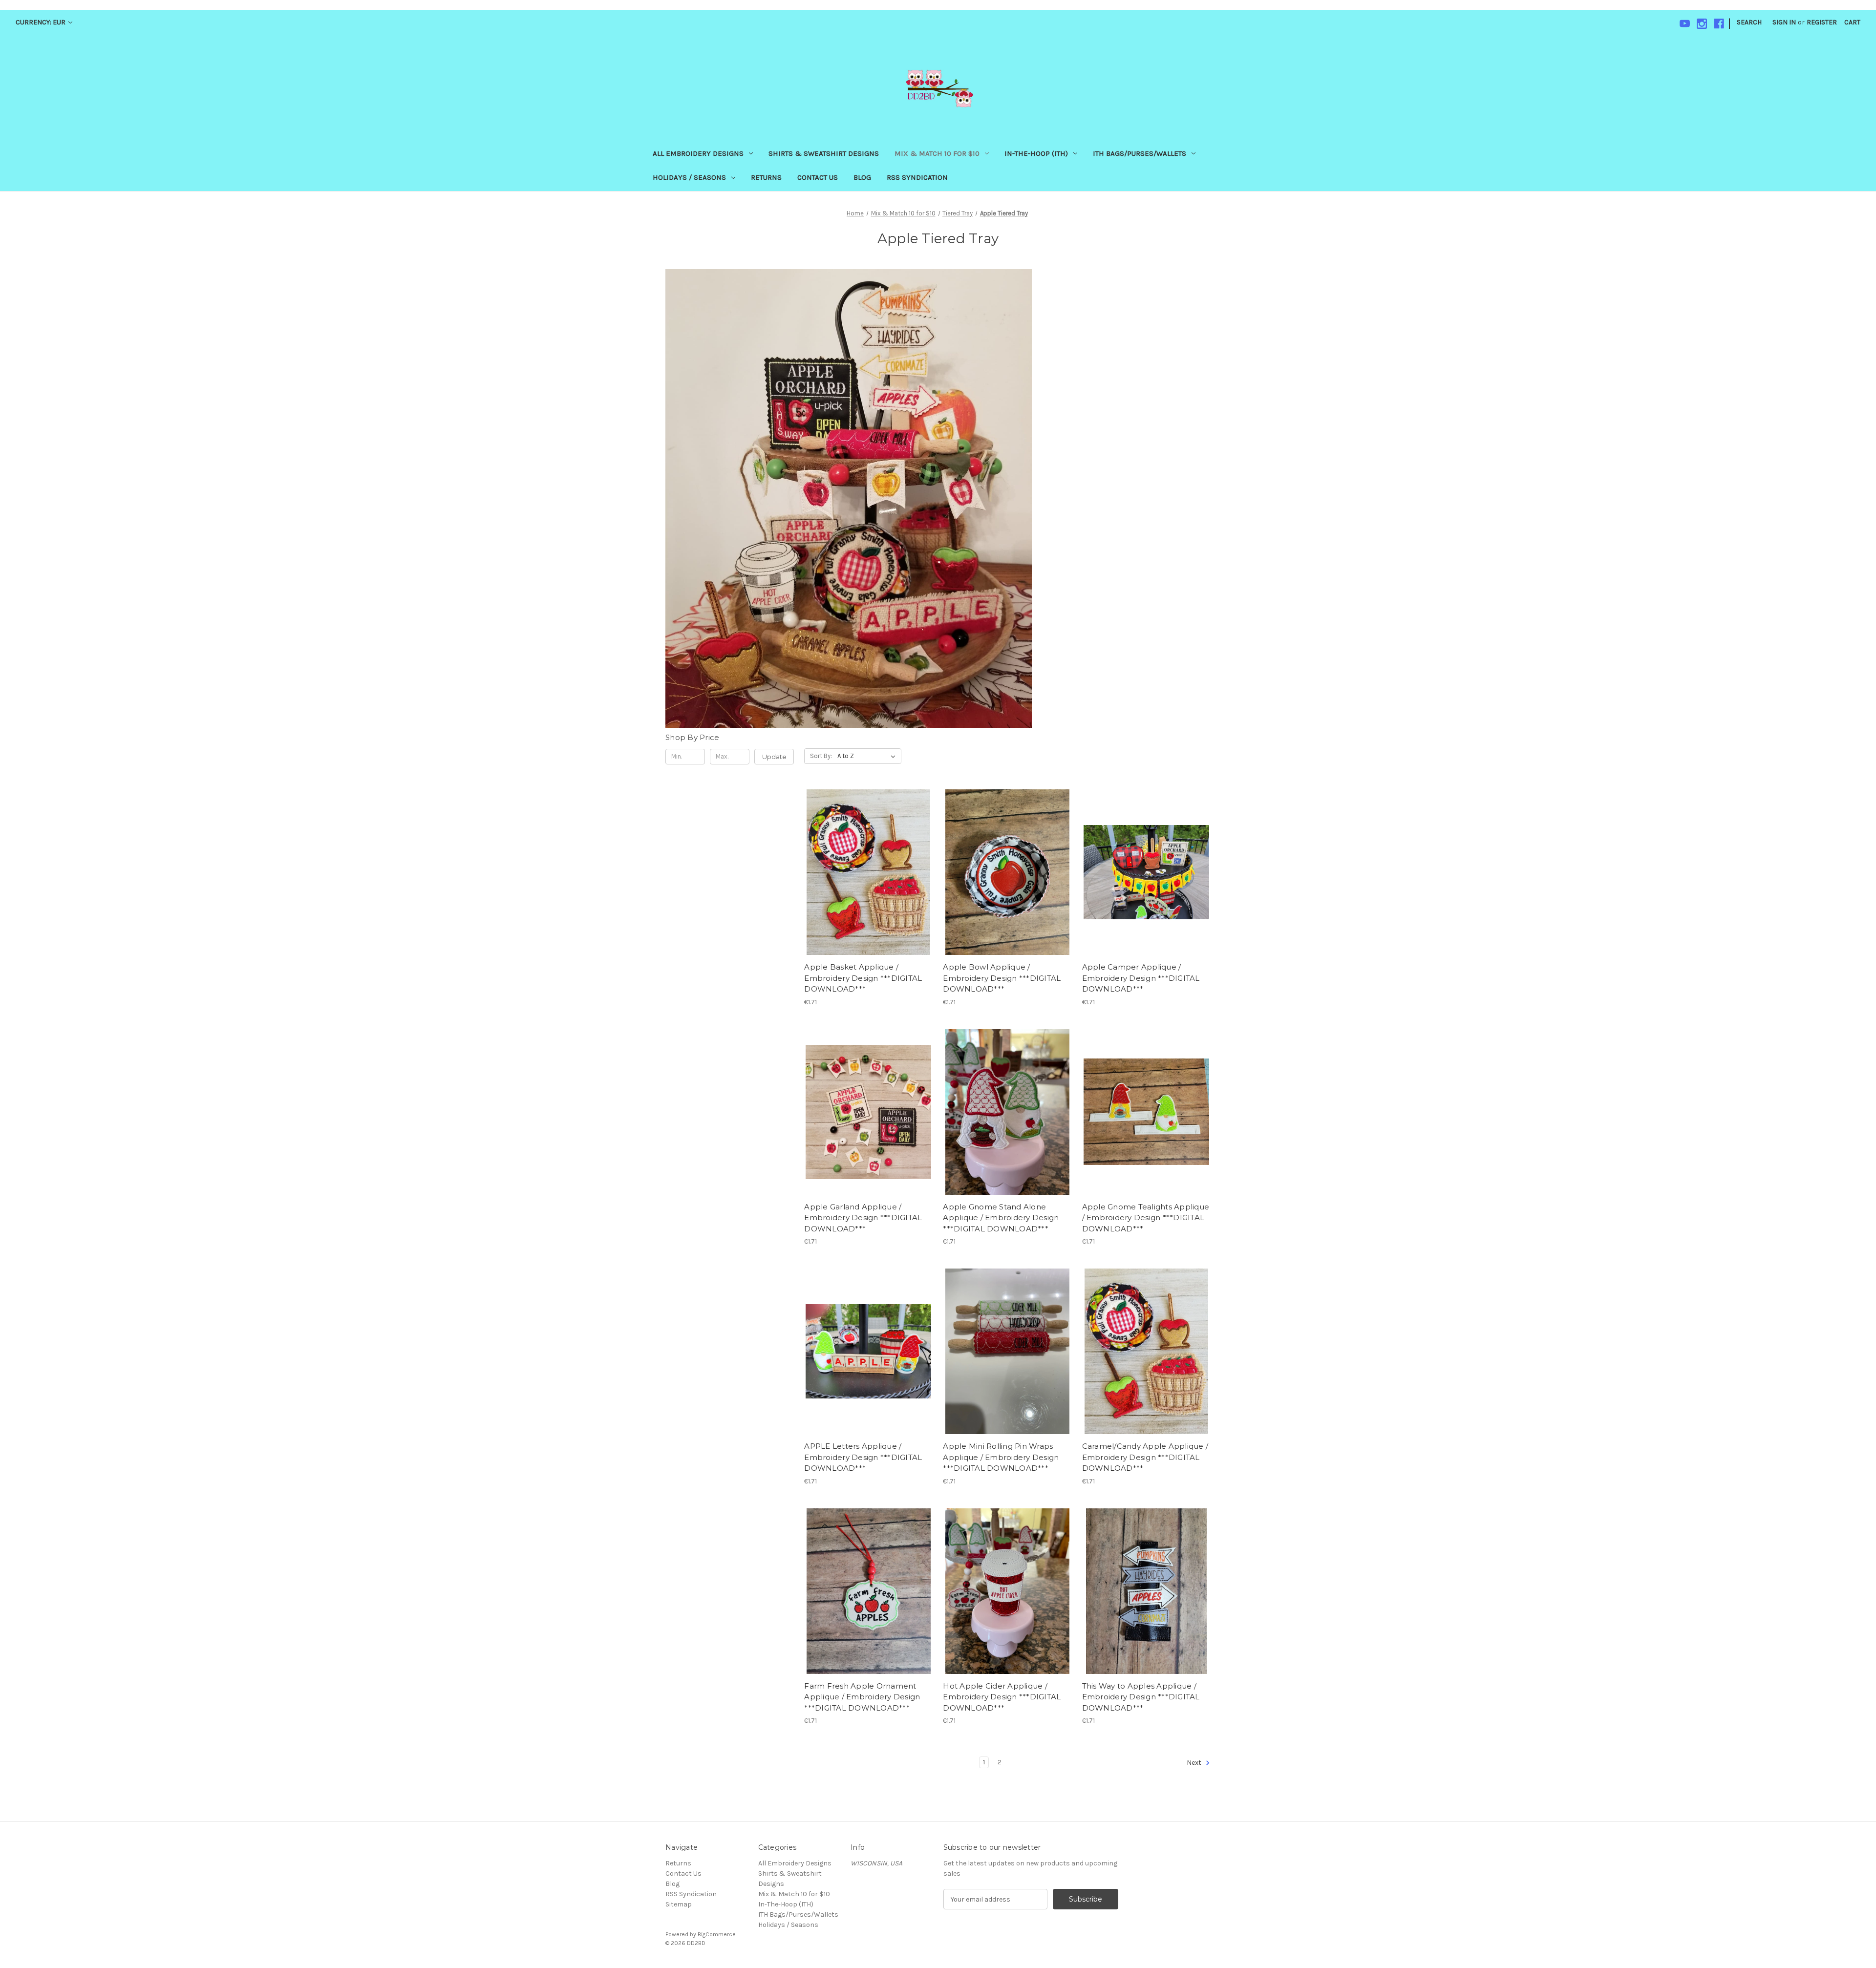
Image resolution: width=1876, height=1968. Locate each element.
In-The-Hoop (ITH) (1036, 153)
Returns (766, 177)
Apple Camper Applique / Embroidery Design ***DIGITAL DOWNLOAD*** (1141, 978)
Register (1822, 22)
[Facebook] (1719, 24)
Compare (865, 872)
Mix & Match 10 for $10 (937, 153)
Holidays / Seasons (689, 177)
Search (1749, 22)
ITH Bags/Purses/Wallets (1140, 153)
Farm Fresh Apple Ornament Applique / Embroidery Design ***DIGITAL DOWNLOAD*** (862, 1697)
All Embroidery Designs (698, 153)
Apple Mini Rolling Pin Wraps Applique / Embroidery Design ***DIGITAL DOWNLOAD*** (1001, 1457)
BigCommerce (717, 1934)
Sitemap (679, 1904)
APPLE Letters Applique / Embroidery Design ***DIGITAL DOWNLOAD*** (863, 1457)
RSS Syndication (917, 177)
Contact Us (818, 177)
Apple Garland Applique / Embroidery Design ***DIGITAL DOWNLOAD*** (863, 1218)
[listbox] (868, 756)
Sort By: (821, 756)
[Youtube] (1685, 24)
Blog (862, 177)
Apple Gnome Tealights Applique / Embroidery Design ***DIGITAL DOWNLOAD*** (1146, 1218)
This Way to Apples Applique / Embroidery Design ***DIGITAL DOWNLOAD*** (1141, 1697)
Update (774, 757)
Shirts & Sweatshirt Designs (824, 153)
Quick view (867, 855)
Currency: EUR (41, 22)
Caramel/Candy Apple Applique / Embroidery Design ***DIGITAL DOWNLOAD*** (1145, 1457)
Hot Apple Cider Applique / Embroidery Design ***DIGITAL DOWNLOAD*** (1002, 1697)
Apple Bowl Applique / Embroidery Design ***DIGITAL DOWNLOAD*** (1002, 978)
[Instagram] (1702, 24)
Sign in (1784, 22)
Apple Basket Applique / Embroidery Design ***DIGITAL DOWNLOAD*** (863, 978)
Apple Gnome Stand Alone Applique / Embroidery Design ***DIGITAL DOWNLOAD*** (1001, 1218)
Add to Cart (868, 889)
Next (1195, 1763)
